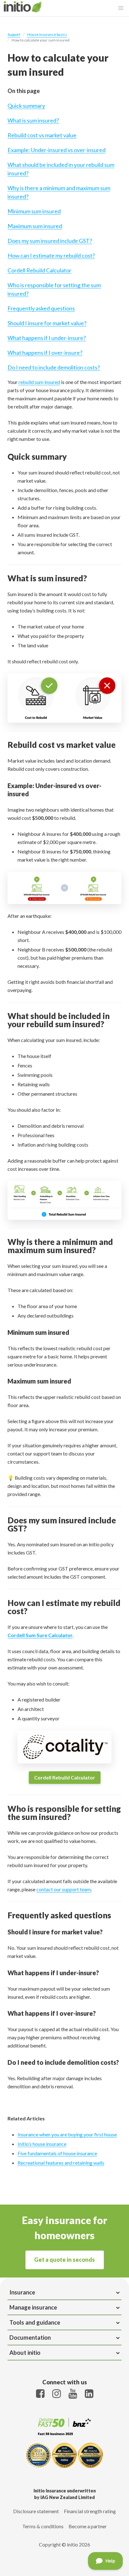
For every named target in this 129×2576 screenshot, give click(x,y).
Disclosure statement (36, 2511)
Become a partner (88, 2526)
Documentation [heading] (30, 2338)
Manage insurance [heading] (33, 2307)
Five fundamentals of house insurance (57, 2153)
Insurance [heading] (22, 2292)
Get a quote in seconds (64, 2260)
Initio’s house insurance (42, 2144)
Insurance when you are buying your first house (67, 2134)
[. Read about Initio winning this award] (64, 2436)
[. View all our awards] (64, 2456)
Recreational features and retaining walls (61, 2163)
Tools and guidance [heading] (35, 2322)
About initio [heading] (25, 2353)
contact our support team (64, 1889)
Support (14, 34)
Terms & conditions (43, 2526)
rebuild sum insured (39, 382)
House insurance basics (47, 34)
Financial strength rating (90, 2511)
